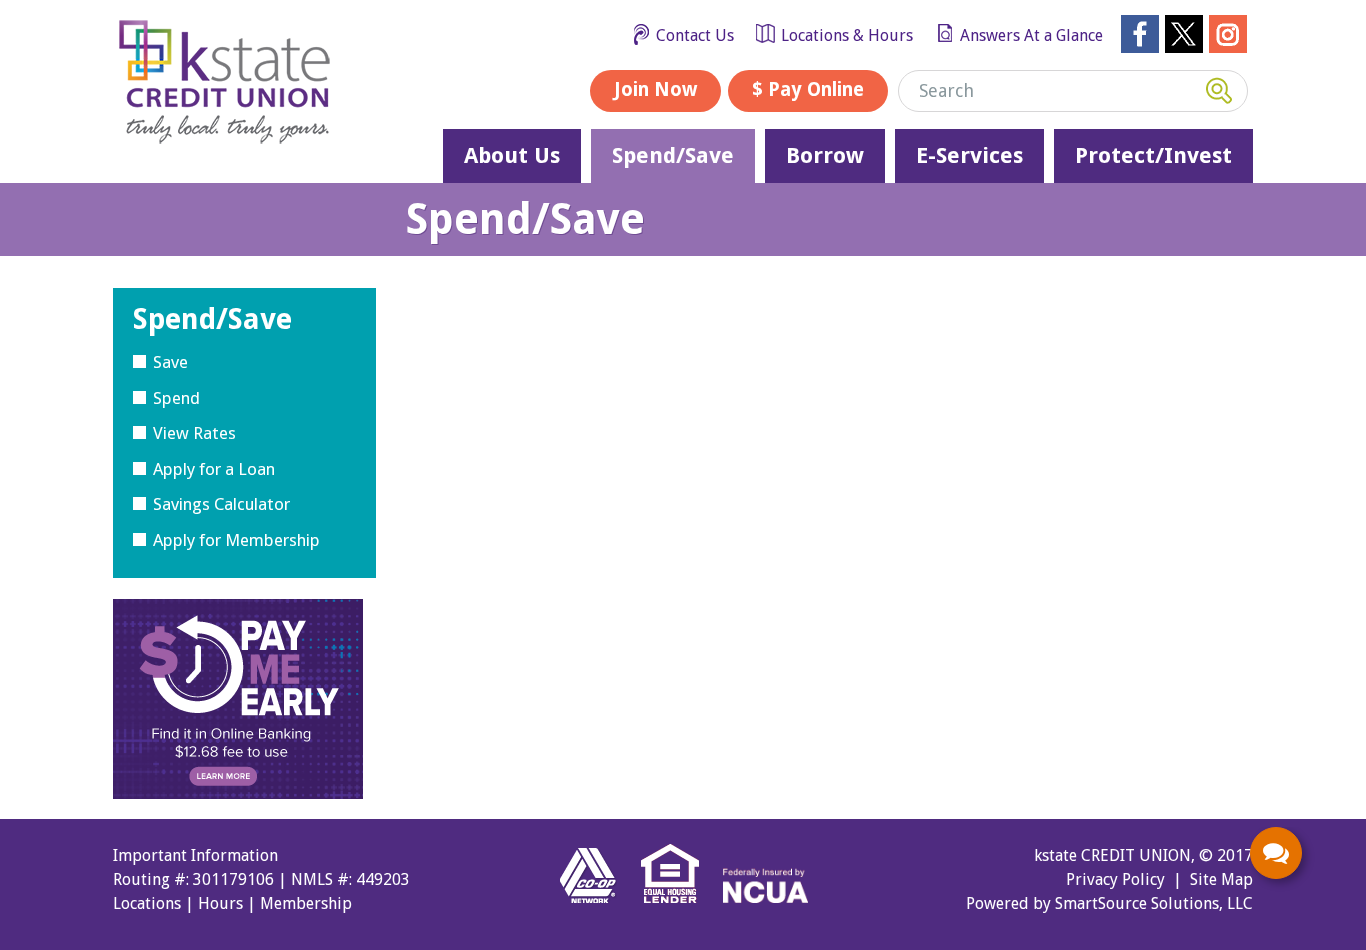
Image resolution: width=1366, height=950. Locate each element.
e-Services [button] (969, 155)
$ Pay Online (808, 89)
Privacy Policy (1115, 879)
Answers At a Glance (1031, 35)
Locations (147, 903)
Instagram (1228, 34)
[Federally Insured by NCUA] (765, 910)
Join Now (655, 89)
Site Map (1221, 879)
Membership (306, 903)
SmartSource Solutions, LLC (1154, 903)
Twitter (1184, 34)
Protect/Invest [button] (1153, 155)
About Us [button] (512, 155)
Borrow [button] (825, 155)
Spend (176, 398)
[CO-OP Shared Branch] (598, 910)
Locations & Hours (847, 35)
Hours (220, 903)
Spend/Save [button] (673, 155)
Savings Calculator (221, 504)
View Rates (194, 433)
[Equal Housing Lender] (680, 910)
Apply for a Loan (214, 469)
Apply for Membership (236, 540)
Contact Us (695, 35)
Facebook (1140, 34)
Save (170, 362)
